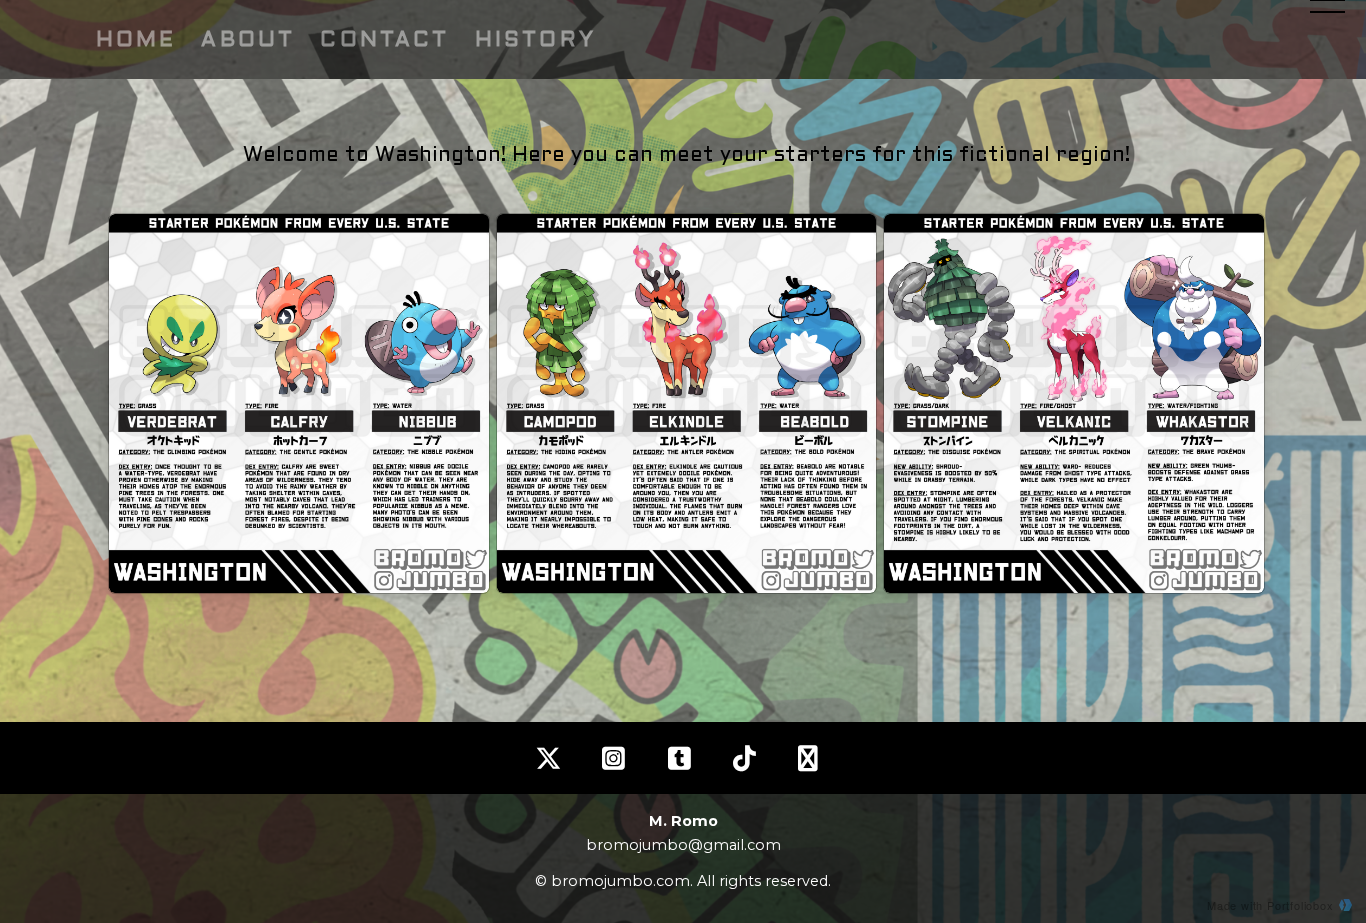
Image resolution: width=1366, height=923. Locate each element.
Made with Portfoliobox (1270, 905)
